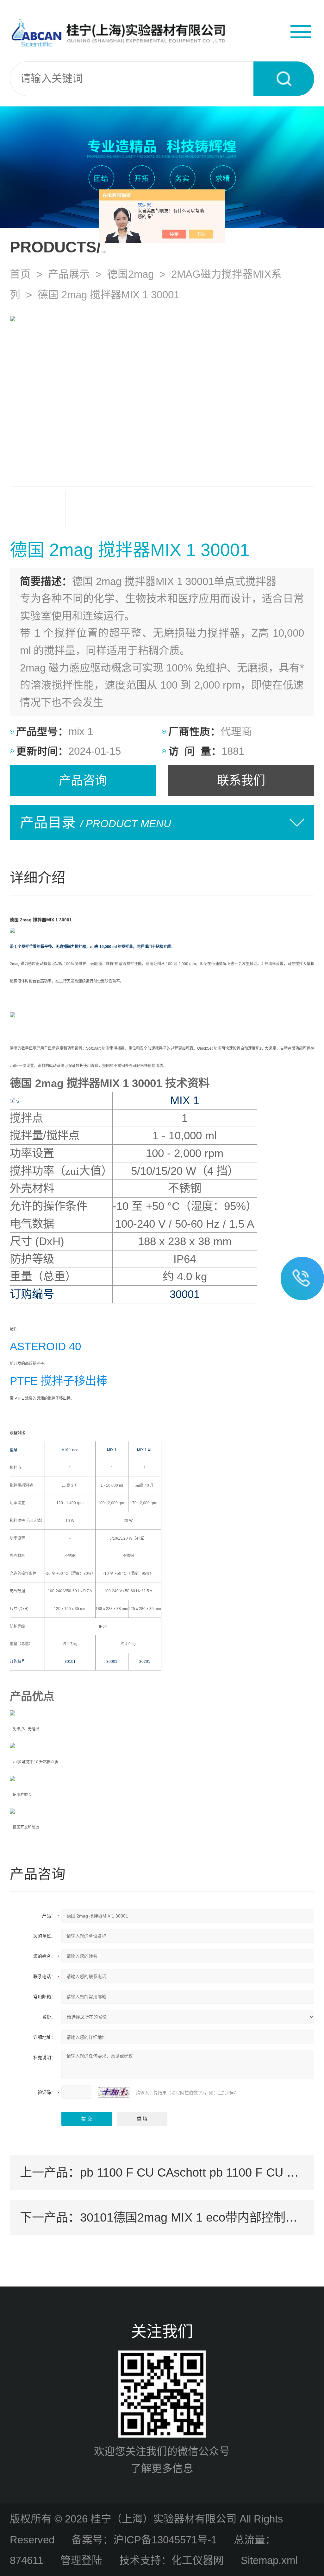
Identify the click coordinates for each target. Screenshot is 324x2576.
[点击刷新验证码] (114, 2092)
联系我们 (241, 780)
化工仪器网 (198, 2560)
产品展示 (69, 274)
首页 (20, 274)
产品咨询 (83, 780)
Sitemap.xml (269, 2560)
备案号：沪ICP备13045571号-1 (144, 2540)
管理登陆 (81, 2560)
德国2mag (131, 274)
